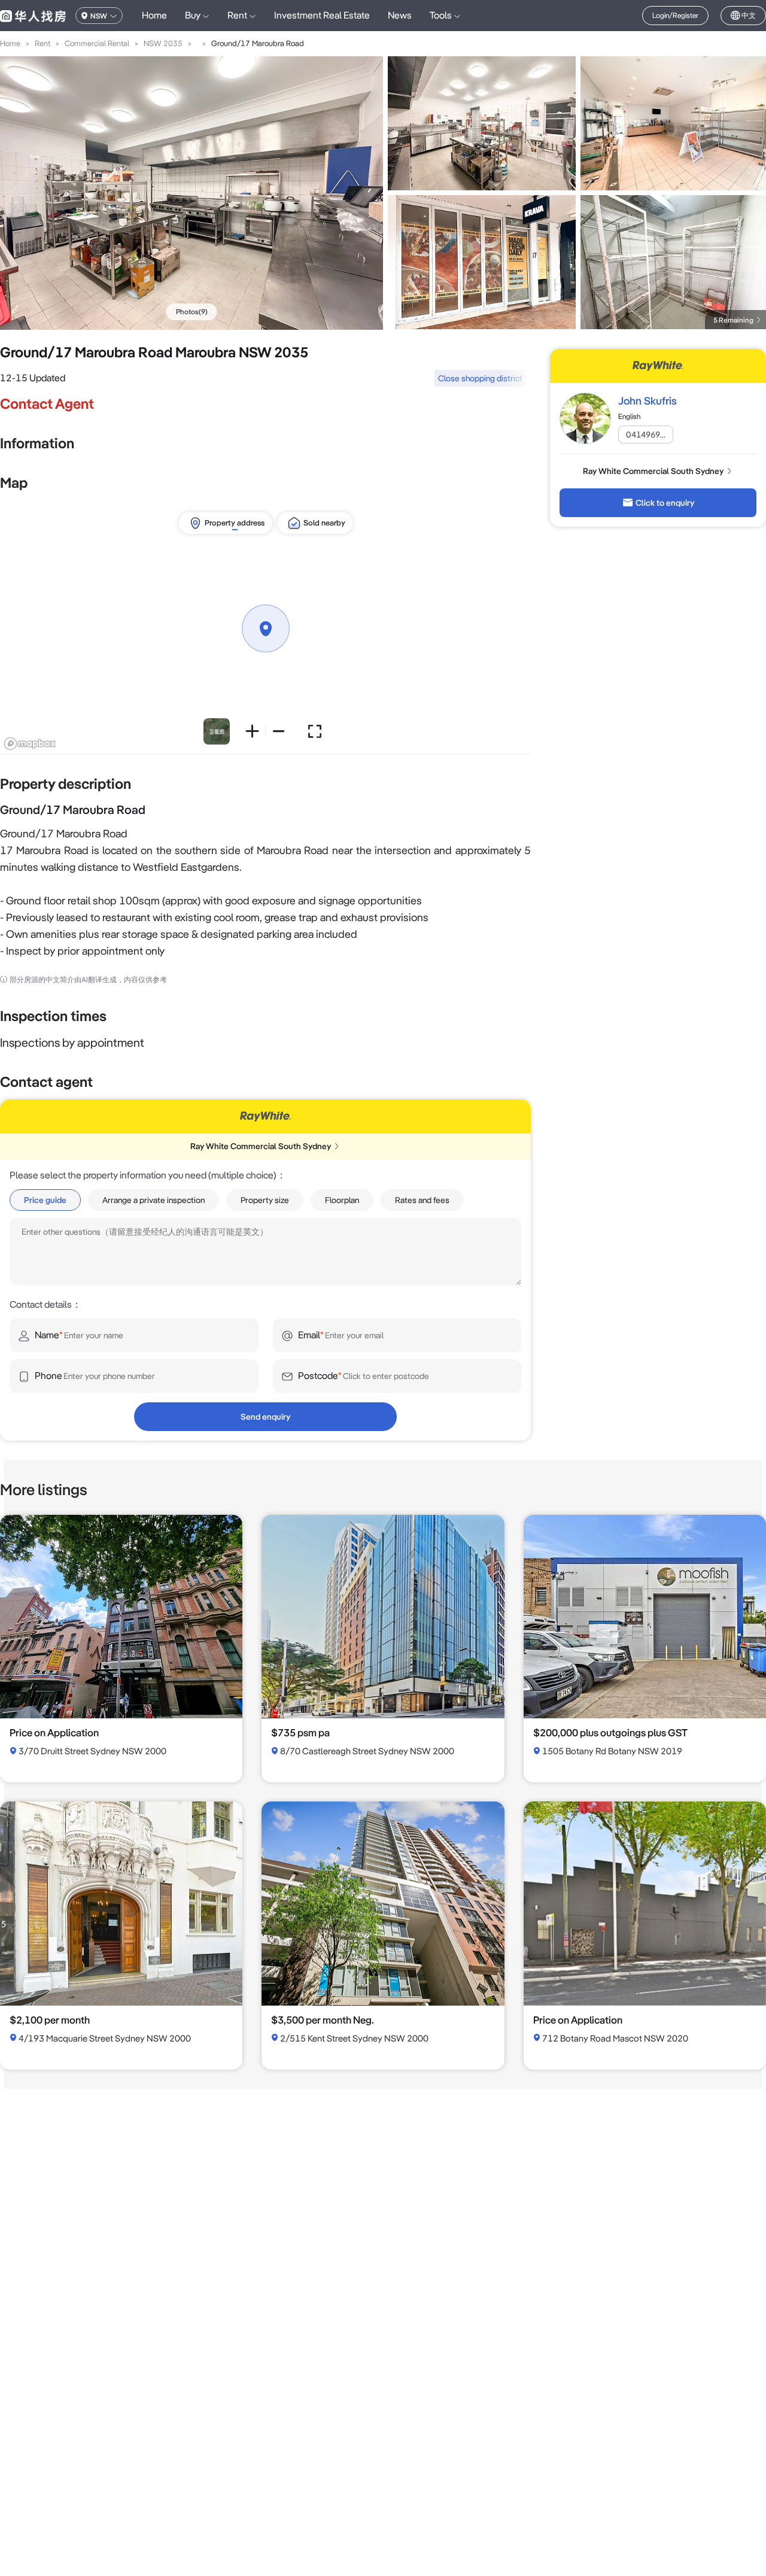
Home (154, 15)
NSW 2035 (163, 43)
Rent (42, 43)
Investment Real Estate (322, 15)
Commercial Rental (97, 43)
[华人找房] (33, 16)
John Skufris (648, 401)
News (400, 15)
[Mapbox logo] (30, 744)
